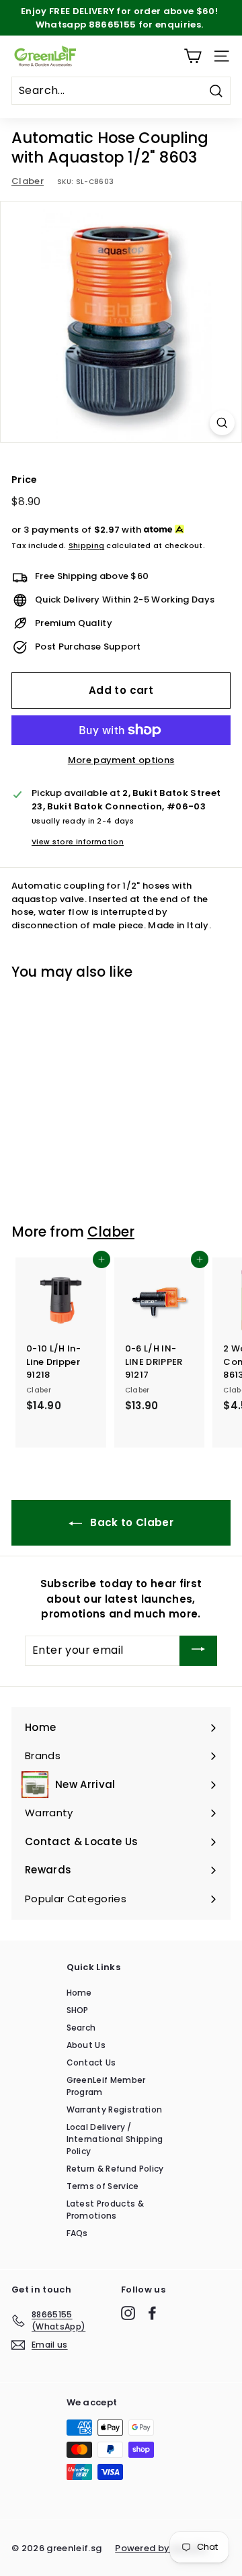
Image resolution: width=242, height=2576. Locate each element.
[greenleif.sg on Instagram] (128, 2313)
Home (79, 1993)
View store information (78, 842)
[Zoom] (222, 423)
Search (81, 2028)
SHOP (78, 2010)
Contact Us (91, 2062)
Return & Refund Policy (115, 2169)
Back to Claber (130, 1522)
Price (25, 480)
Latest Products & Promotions (106, 2210)
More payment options (121, 760)
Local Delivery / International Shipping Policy (115, 2139)
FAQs (77, 2233)
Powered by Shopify (161, 2548)
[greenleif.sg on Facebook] (152, 2313)
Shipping (87, 545)
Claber (28, 181)
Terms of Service (103, 2186)
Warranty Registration (115, 2109)
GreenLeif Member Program (106, 2086)
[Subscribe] (198, 1651)
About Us (86, 2045)
